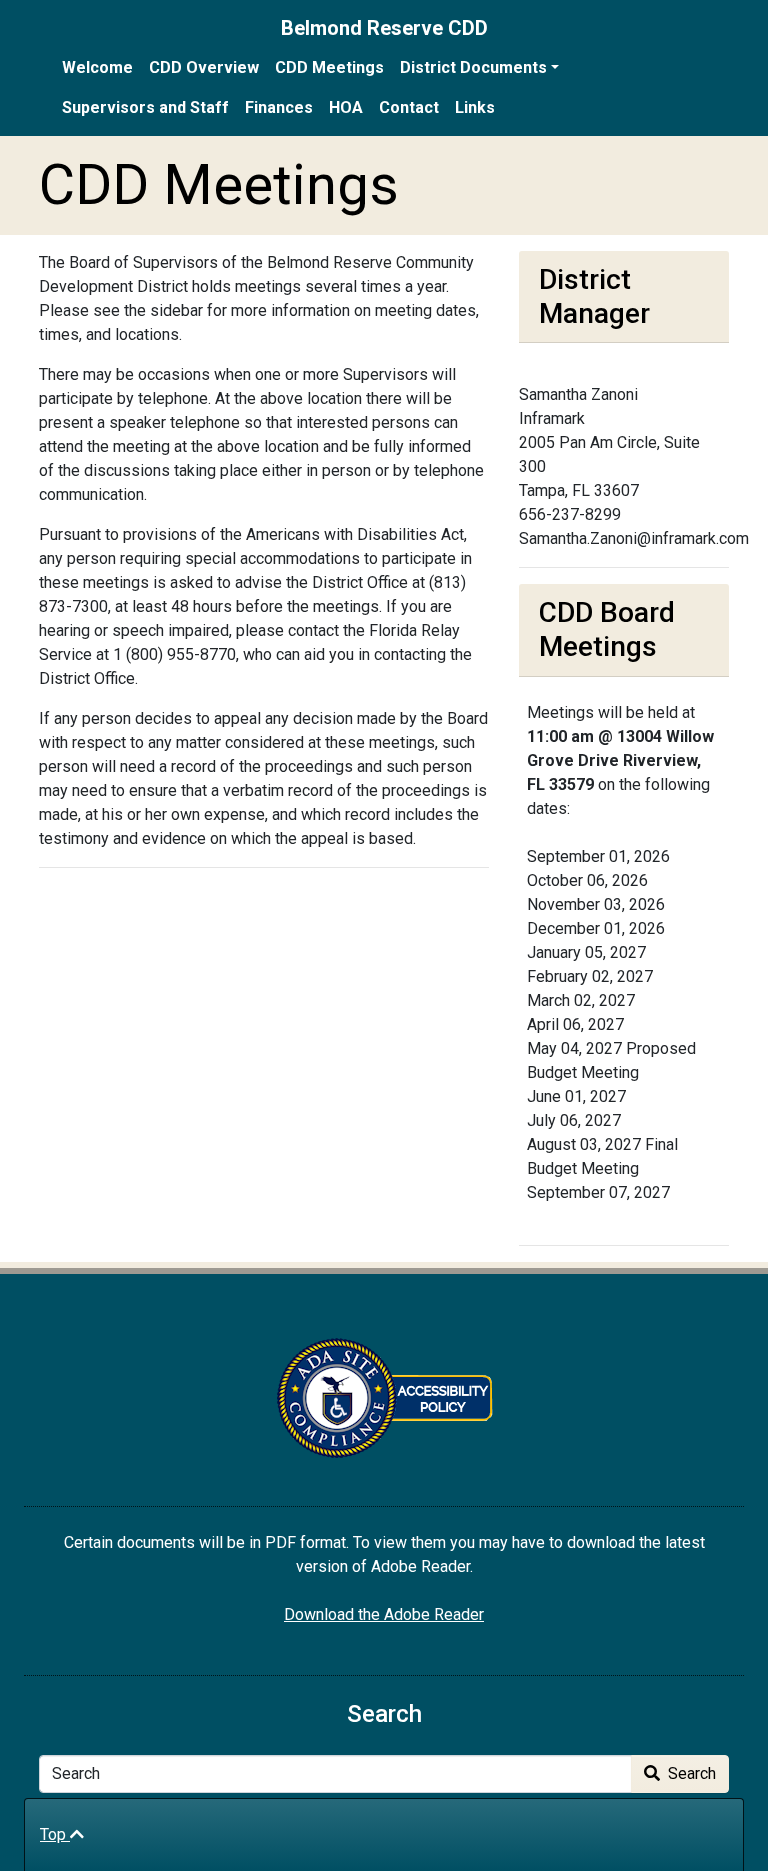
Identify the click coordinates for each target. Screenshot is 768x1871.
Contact (409, 107)
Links (475, 107)
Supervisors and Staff (145, 107)
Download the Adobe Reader (384, 1614)
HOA (346, 107)
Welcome (97, 67)
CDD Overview (204, 67)
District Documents (473, 67)
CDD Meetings (329, 67)
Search (690, 1773)
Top (55, 1834)
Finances (279, 107)
